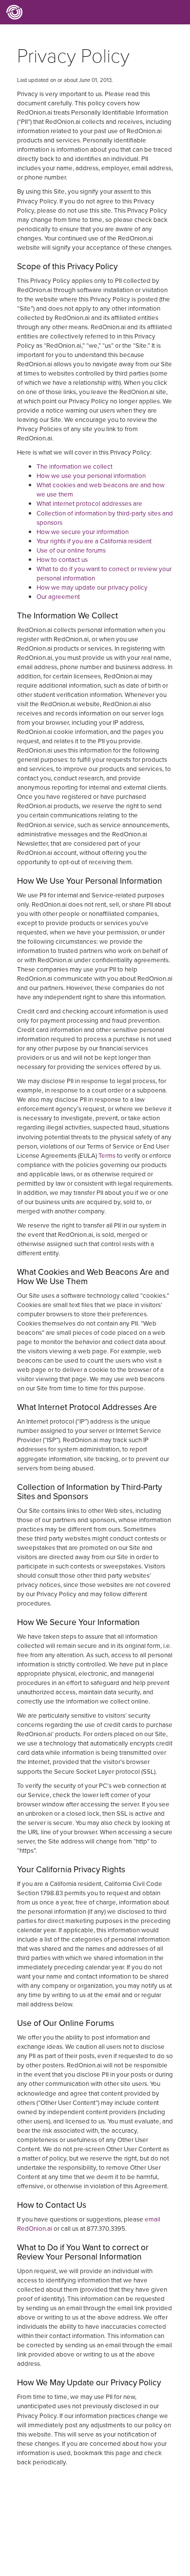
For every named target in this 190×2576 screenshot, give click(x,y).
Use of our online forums (71, 550)
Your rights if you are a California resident (94, 541)
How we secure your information (83, 532)
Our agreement (58, 597)
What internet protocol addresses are (89, 504)
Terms (107, 1156)
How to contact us (62, 560)
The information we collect (75, 466)
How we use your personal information (91, 476)
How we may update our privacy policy (92, 587)
